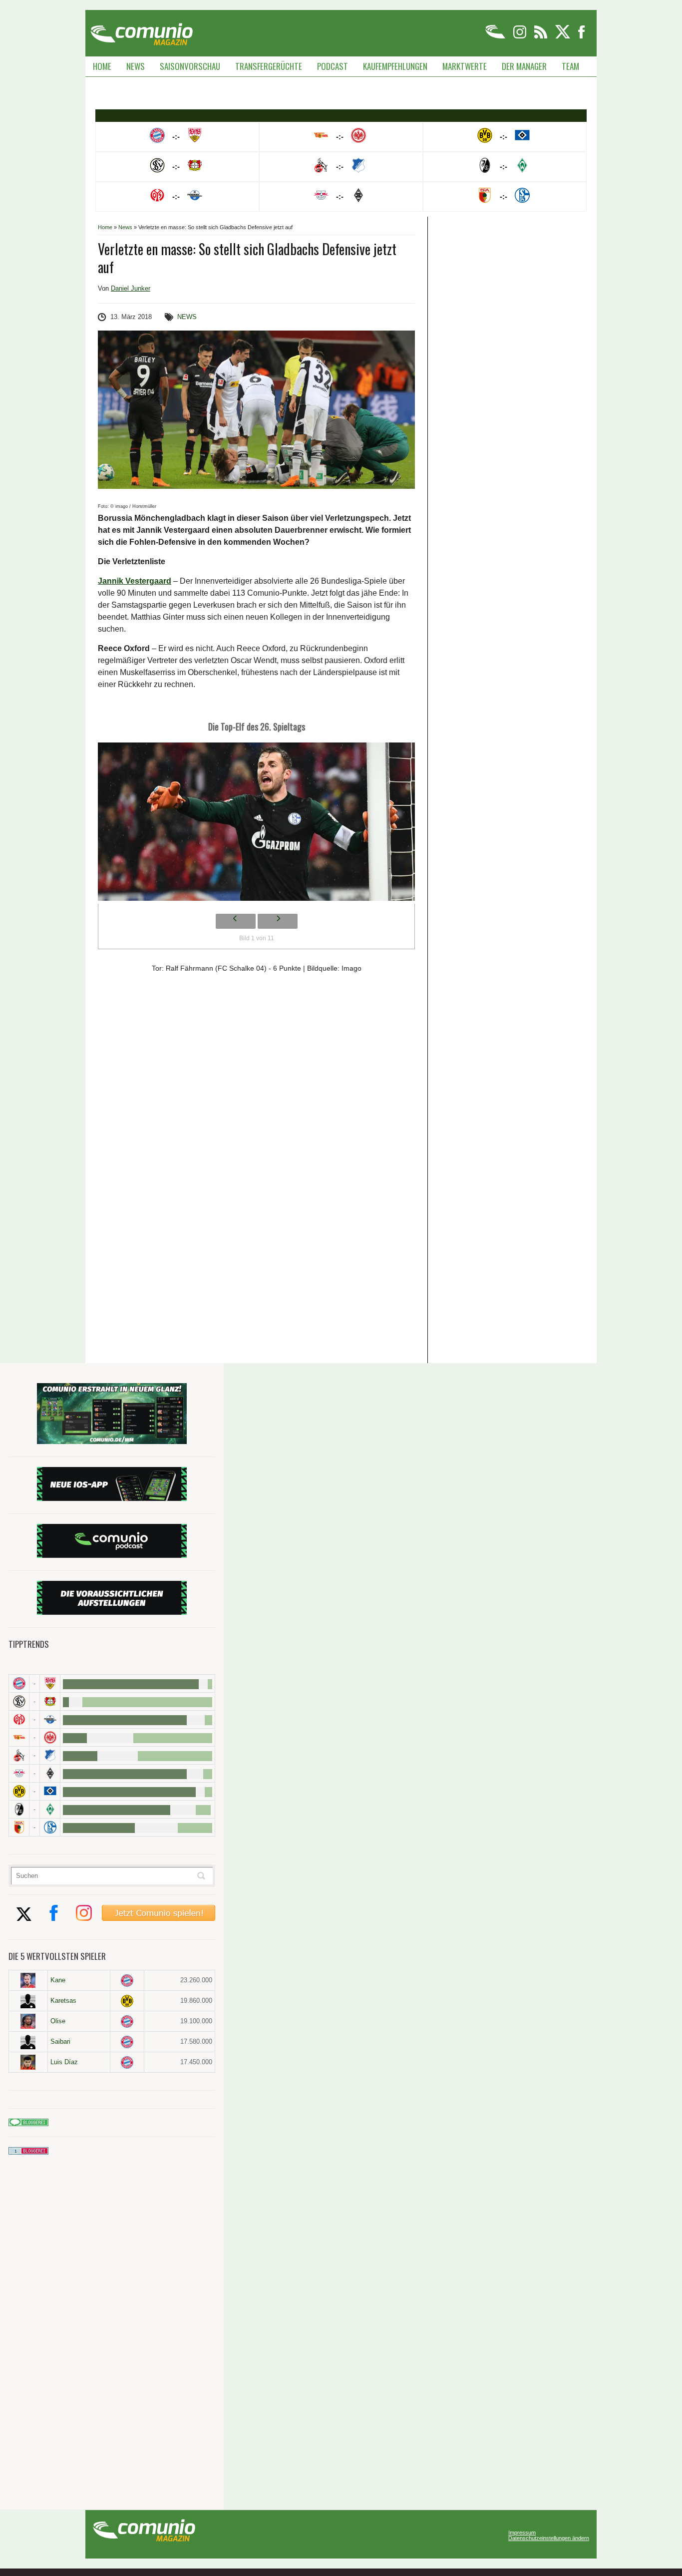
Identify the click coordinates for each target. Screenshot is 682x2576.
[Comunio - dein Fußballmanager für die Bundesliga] (496, 37)
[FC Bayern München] (127, 1981)
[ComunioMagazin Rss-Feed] (541, 37)
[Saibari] (28, 2042)
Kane (58, 1980)
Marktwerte (465, 66)
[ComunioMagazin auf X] (563, 37)
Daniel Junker (131, 288)
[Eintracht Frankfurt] (50, 1737)
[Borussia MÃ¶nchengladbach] (50, 1773)
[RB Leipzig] (19, 1773)
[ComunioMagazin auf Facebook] (582, 37)
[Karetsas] (28, 2001)
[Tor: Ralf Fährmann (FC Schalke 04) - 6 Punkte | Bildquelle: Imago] (256, 824)
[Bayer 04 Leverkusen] (50, 1701)
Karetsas (63, 2001)
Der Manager (524, 66)
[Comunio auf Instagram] (520, 37)
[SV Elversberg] (19, 1701)
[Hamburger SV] (50, 1791)
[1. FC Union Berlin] (19, 1737)
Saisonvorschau (190, 66)
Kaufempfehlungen (395, 66)
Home (102, 66)
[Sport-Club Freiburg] (19, 1809)
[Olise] (28, 2021)
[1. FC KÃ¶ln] (19, 1755)
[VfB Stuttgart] (50, 1683)
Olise (58, 2021)
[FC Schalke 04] (50, 1827)
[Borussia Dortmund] (19, 1791)
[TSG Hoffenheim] (50, 1755)
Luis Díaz (64, 2062)
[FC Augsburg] (19, 1827)
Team (570, 66)
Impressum (522, 2533)
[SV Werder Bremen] (50, 1809)
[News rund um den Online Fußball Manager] (142, 31)
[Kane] (28, 1980)
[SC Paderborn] (50, 1719)
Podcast (333, 66)
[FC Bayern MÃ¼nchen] (19, 1683)
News (136, 66)
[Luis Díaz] (28, 2062)
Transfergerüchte (269, 66)
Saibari (60, 2041)
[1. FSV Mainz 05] (19, 1719)
